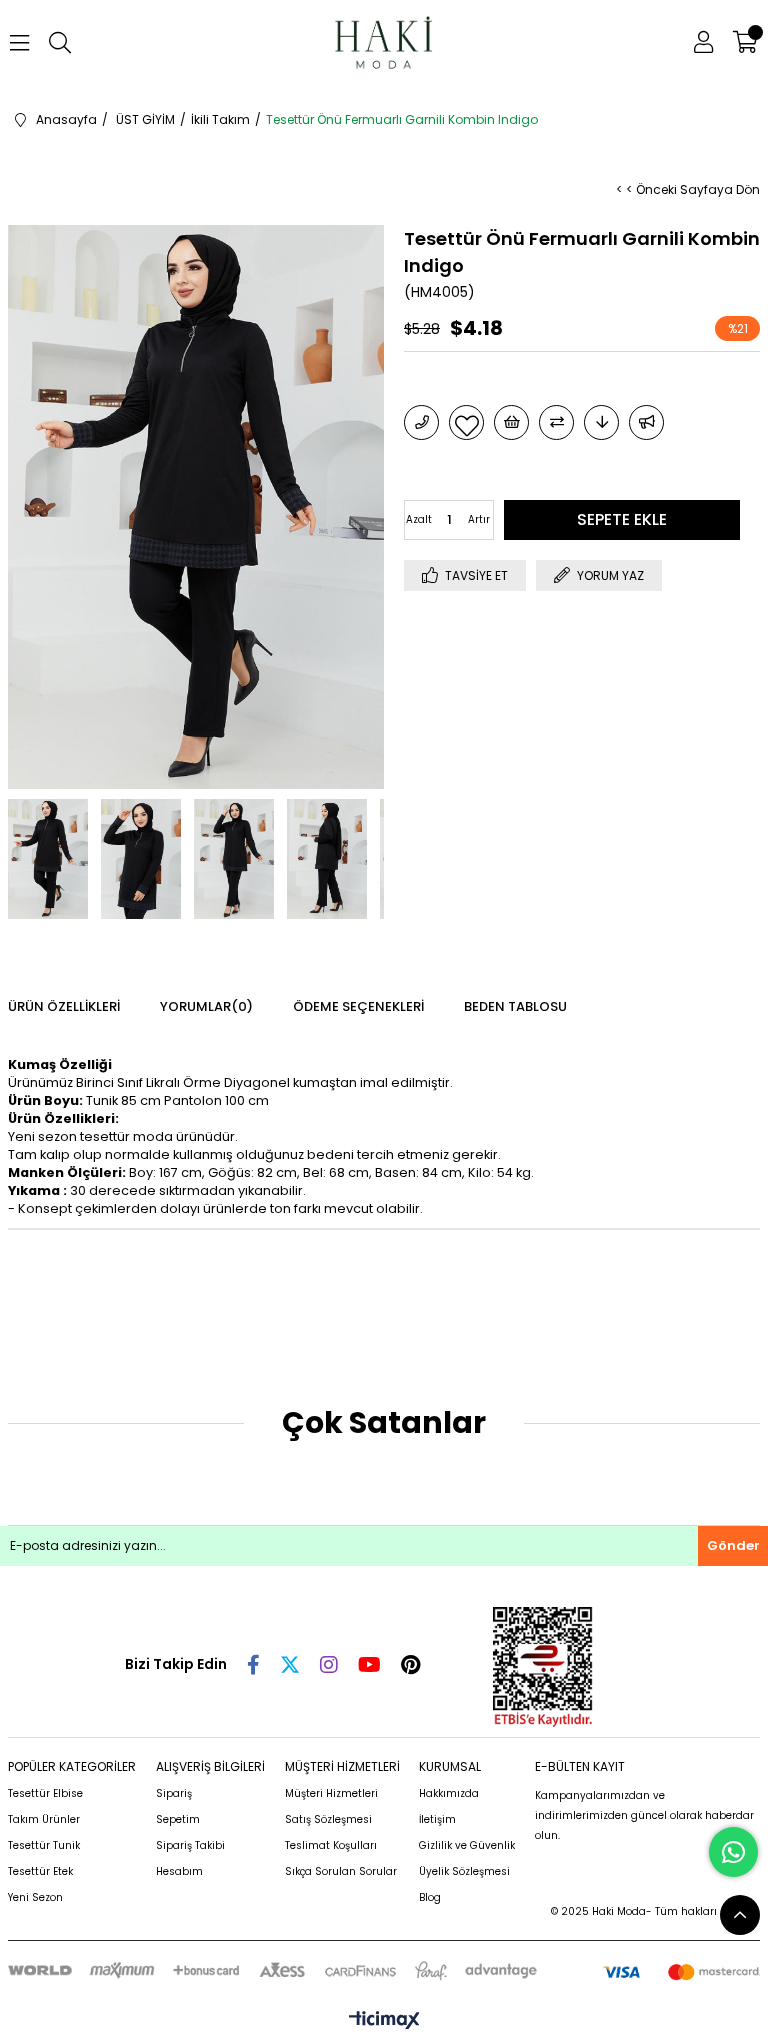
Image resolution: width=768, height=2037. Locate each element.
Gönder (733, 1545)
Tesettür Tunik (44, 1845)
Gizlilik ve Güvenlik (467, 1845)
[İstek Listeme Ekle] (511, 422)
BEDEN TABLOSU (515, 1006)
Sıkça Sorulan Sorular (341, 1871)
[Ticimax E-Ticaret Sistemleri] (384, 2021)
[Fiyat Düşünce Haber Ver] (601, 422)
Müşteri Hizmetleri (331, 1793)
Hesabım (179, 1871)
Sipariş (174, 1793)
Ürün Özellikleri (64, 1006)
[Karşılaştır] (556, 422)
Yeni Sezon (35, 1897)
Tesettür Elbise (45, 1793)
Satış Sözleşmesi (328, 1819)
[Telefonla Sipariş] (421, 422)
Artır (479, 519)
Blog (430, 1897)
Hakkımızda (449, 1793)
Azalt (419, 519)
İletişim (437, 1819)
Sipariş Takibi (190, 1845)
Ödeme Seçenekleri (358, 1006)
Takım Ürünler (44, 1819)
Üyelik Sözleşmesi (464, 1871)
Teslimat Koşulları (331, 1845)
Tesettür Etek (40, 1871)
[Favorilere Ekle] (466, 422)
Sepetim (178, 1819)
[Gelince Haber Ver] (646, 422)
